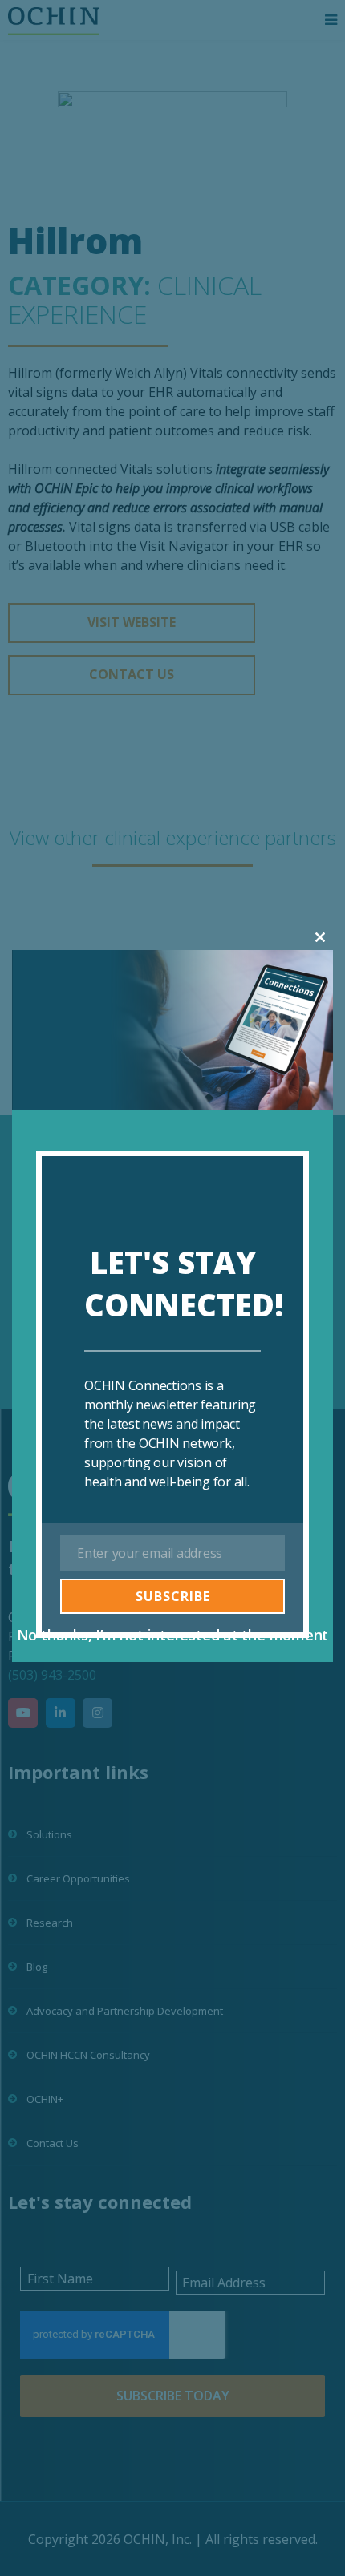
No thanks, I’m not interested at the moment (173, 1635)
